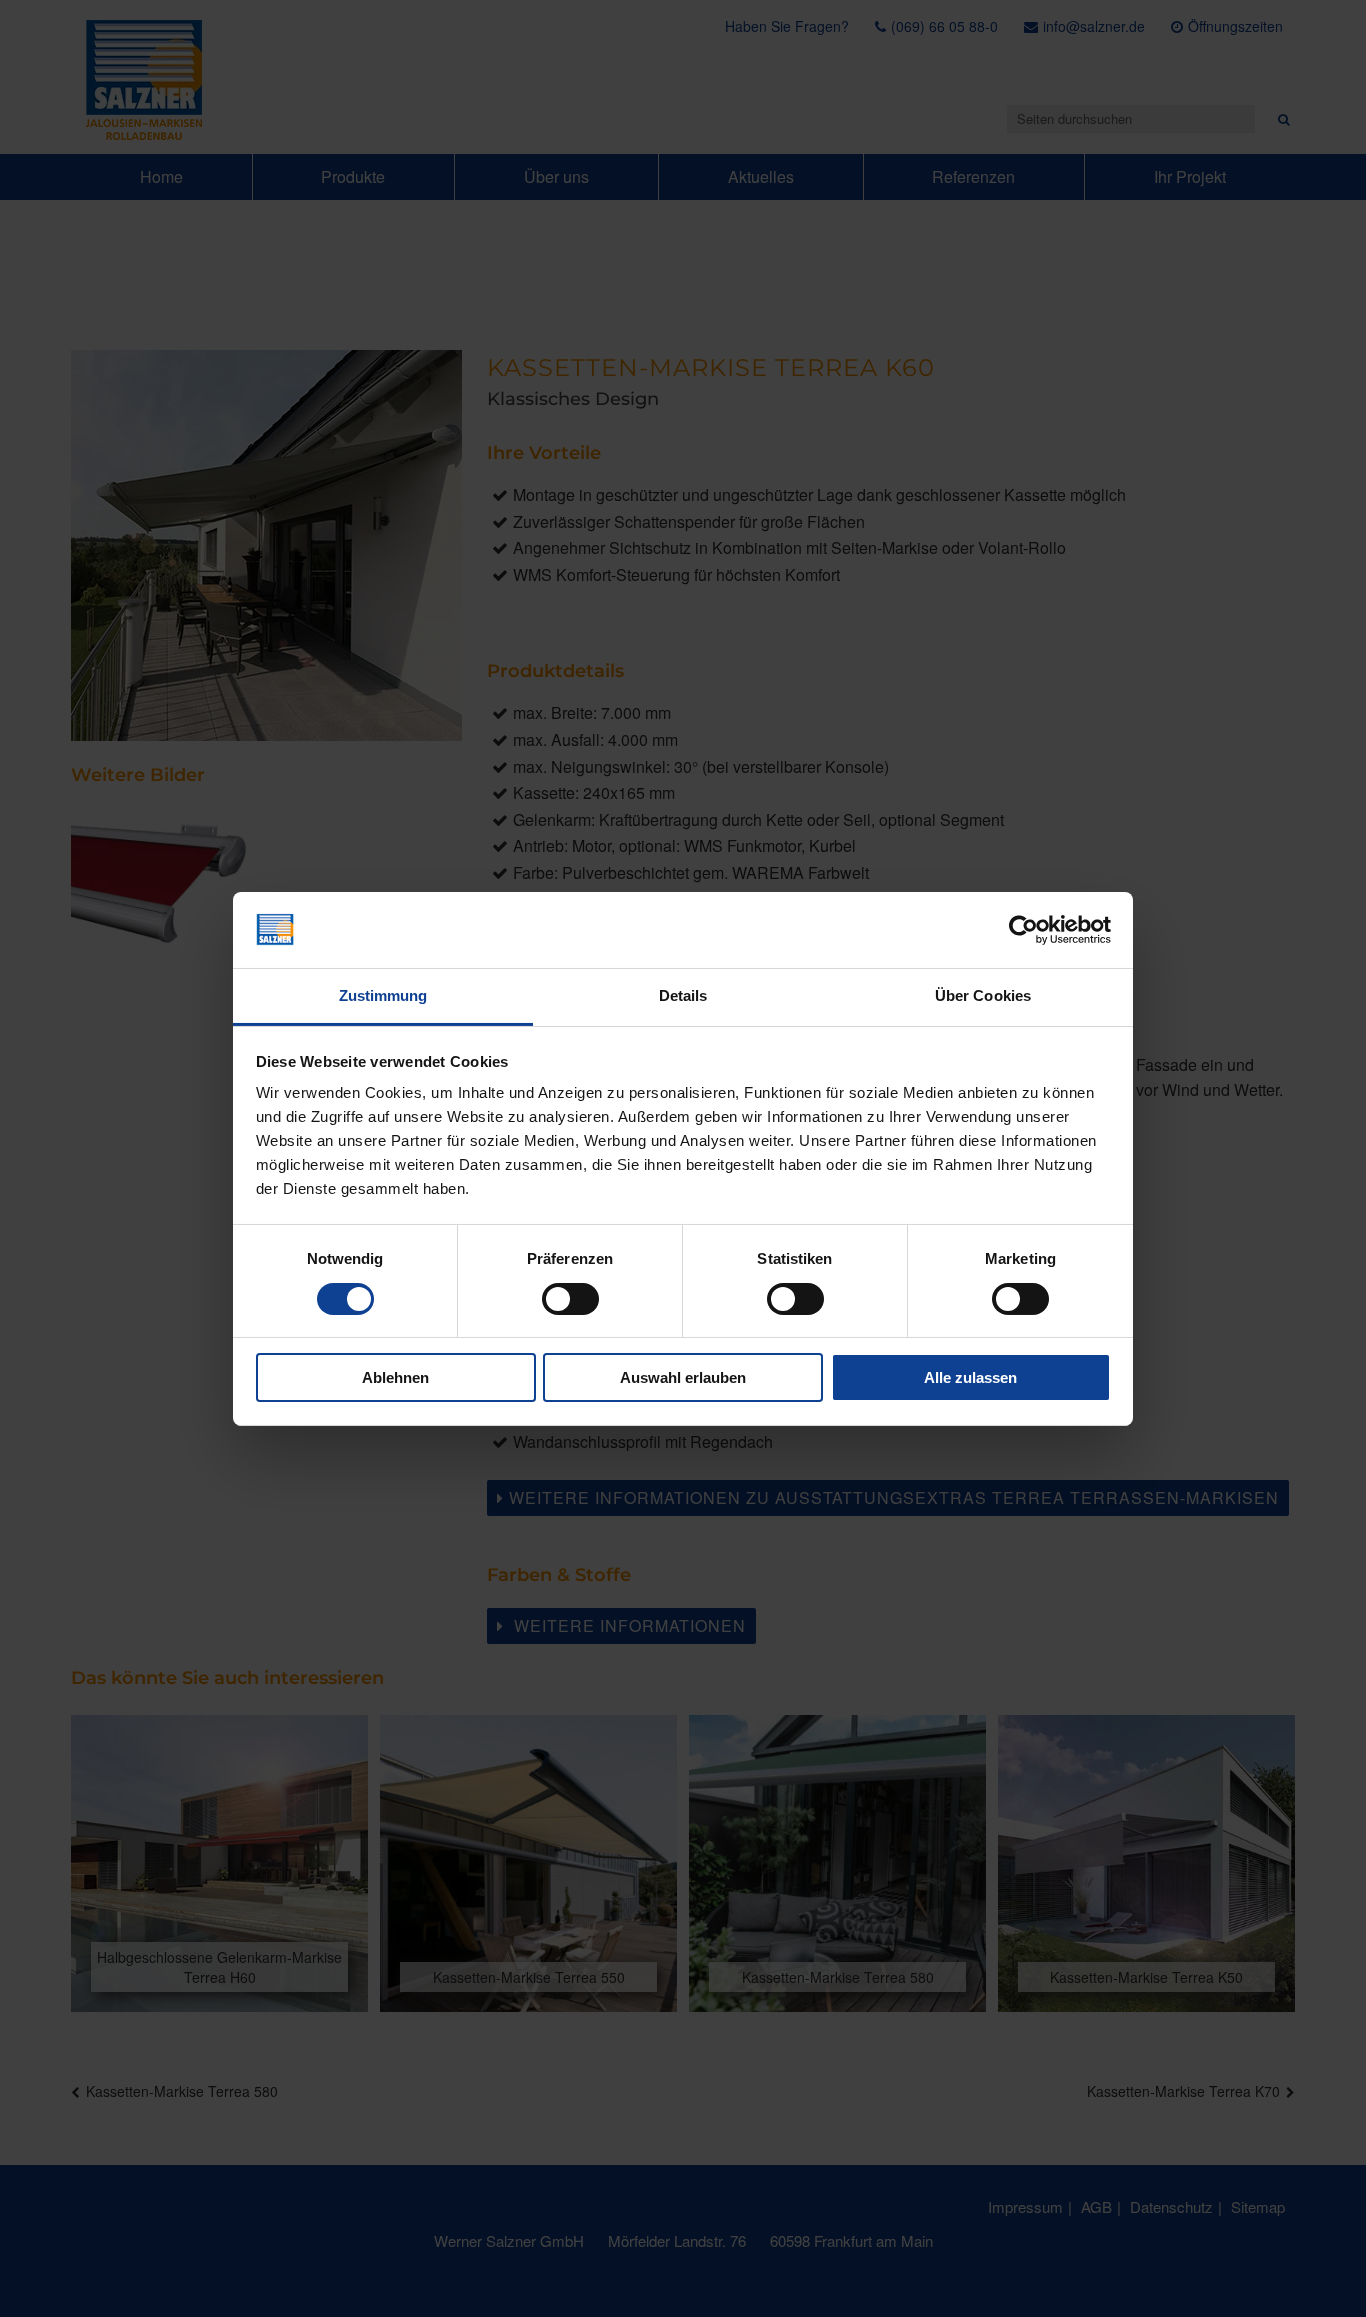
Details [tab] (683, 995)
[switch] (570, 1299)
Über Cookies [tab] (983, 995)
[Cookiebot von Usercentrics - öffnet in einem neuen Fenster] (1023, 930)
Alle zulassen (970, 1377)
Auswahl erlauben (683, 1377)
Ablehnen (395, 1377)
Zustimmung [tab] (383, 995)
